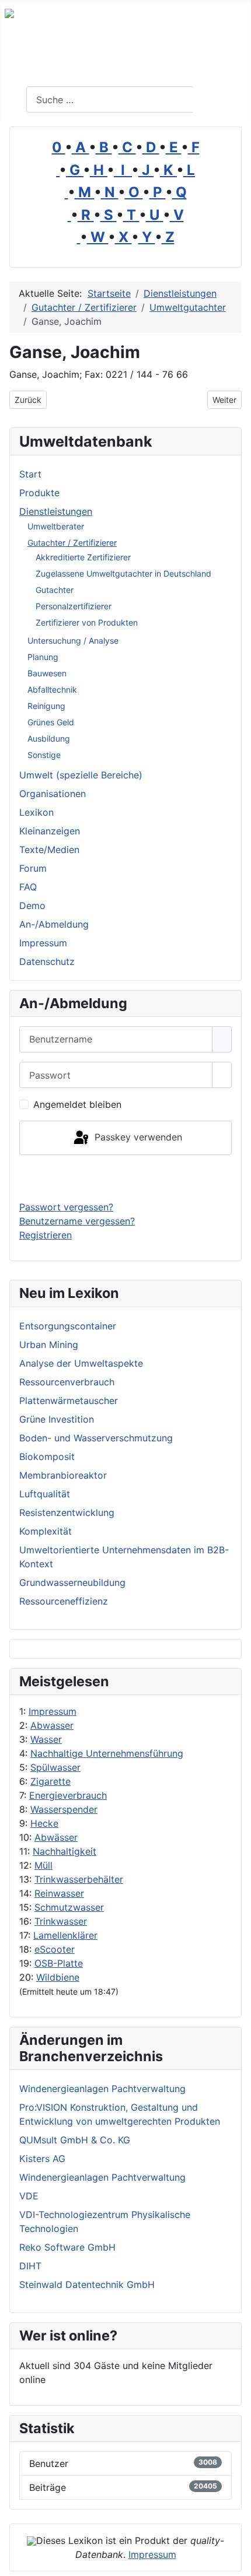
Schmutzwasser (69, 1907)
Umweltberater (56, 526)
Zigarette (50, 1781)
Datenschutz (47, 961)
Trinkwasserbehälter (79, 1879)
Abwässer (56, 1837)
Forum (33, 868)
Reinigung (46, 706)
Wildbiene (58, 1977)
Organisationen (53, 794)
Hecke (44, 1823)
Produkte (39, 493)
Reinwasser (59, 1893)
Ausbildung (49, 738)
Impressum (53, 1711)
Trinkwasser (61, 1921)
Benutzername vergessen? (77, 1221)
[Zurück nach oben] (236, 2561)
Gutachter (55, 590)
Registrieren (46, 1235)
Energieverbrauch (68, 1795)
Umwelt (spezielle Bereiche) (81, 775)
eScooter (55, 1949)
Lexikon (36, 812)
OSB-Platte (59, 1963)
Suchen (220, 100)
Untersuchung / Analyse (73, 641)
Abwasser (52, 1725)
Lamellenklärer (65, 1935)
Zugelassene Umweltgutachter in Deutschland (123, 573)
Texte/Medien (49, 850)
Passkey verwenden (137, 1137)
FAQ (28, 887)
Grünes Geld (51, 722)
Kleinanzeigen (50, 831)
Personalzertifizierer (74, 606)
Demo (32, 906)
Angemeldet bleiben (77, 1104)
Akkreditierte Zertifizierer (83, 557)
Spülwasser (55, 1767)
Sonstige (44, 755)
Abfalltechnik (52, 689)
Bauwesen (47, 673)
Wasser (46, 1739)
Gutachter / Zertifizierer (72, 543)
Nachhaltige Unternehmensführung (107, 1753)
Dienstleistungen (56, 511)
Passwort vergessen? (66, 1207)
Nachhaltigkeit (65, 1851)
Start (30, 474)
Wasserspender (64, 1809)
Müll (43, 1865)
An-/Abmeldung (54, 924)
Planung (43, 657)
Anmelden (126, 1178)
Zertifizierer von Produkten (87, 622)
